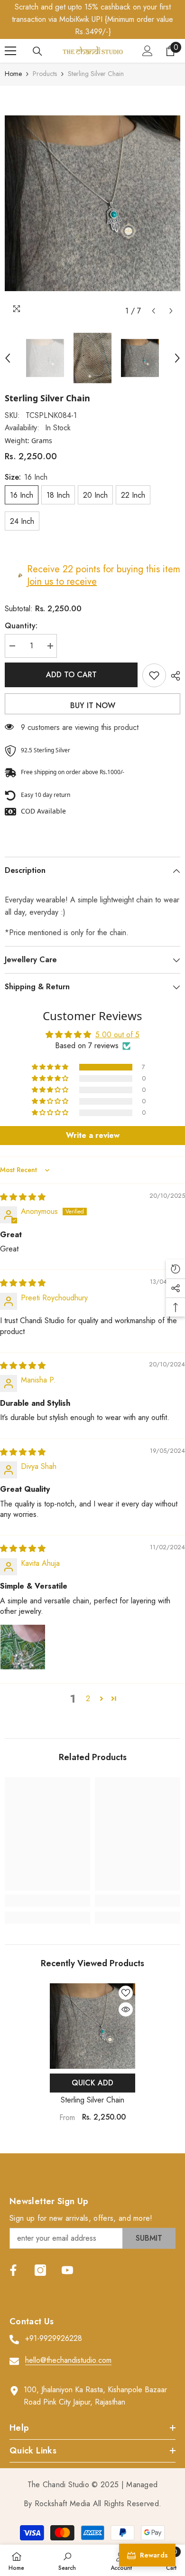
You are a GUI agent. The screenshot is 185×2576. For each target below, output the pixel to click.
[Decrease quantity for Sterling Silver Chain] (12, 646)
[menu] (10, 51)
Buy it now (93, 706)
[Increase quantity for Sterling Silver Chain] (50, 646)
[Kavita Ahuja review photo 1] (23, 1647)
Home (13, 74)
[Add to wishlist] (154, 675)
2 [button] (88, 1699)
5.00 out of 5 (117, 1035)
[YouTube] (67, 2270)
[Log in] (148, 51)
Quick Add (92, 2083)
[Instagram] (40, 2270)
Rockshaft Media (63, 2504)
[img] (23, 1197)
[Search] (37, 51)
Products (45, 74)
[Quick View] (126, 2009)
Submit (149, 2238)
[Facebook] (13, 2270)
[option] (92, 203)
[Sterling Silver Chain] (92, 2026)
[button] (153, 311)
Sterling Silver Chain (92, 2100)
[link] (47, 1901)
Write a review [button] (93, 1135)
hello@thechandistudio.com (68, 2360)
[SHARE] (173, 676)
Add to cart (71, 675)
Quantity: (21, 626)
